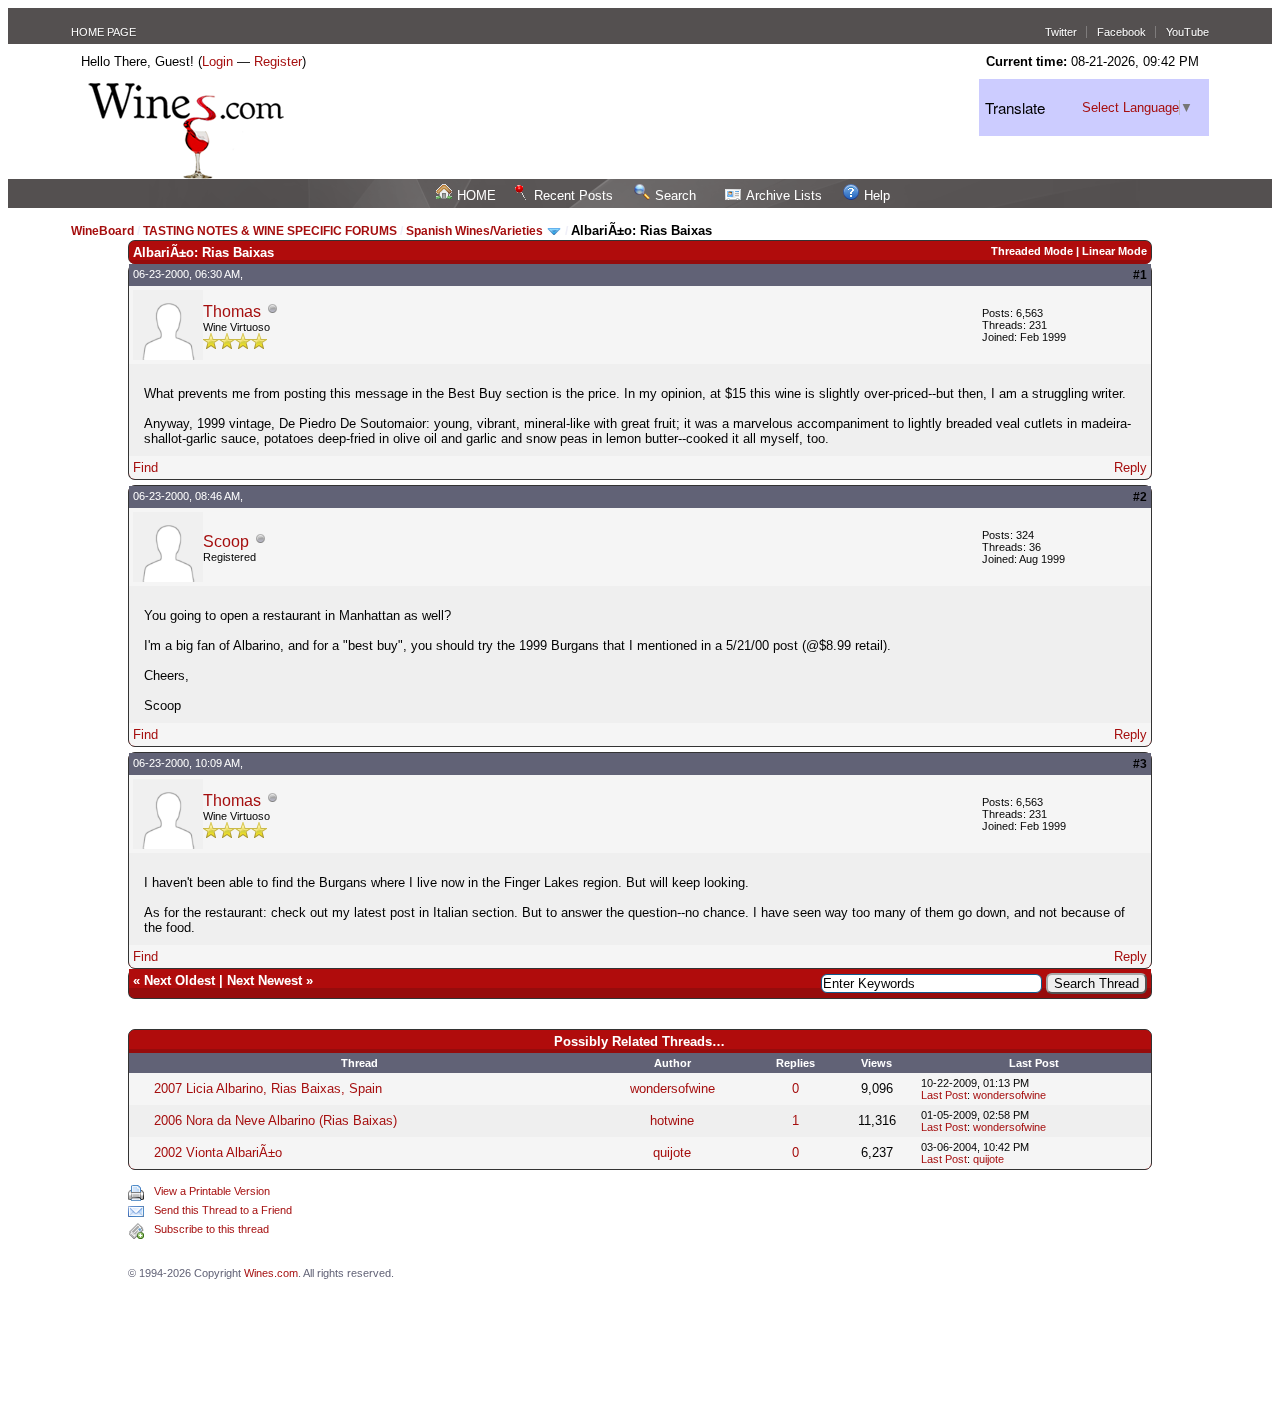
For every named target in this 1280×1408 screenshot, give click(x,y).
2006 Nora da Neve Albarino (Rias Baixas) (275, 1120)
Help (877, 195)
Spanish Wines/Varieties (474, 231)
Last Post (944, 1095)
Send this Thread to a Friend (223, 1210)
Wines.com (271, 1273)
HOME (476, 195)
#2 (1140, 497)
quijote (672, 1152)
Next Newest (264, 980)
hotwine (672, 1120)
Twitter (1061, 32)
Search (675, 195)
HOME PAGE (103, 32)
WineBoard (102, 231)
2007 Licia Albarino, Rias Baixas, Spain (268, 1088)
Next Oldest (179, 980)
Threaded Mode (1032, 251)
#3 (1140, 764)
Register (278, 61)
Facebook (1121, 32)
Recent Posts (573, 195)
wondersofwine (672, 1088)
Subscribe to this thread (211, 1229)
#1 (1140, 275)
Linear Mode (1114, 251)
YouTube (1187, 32)
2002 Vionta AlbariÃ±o (218, 1152)
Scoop (226, 541)
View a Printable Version (212, 1191)
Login (217, 61)
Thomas (232, 311)
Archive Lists (784, 195)
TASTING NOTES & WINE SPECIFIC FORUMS (270, 231)
